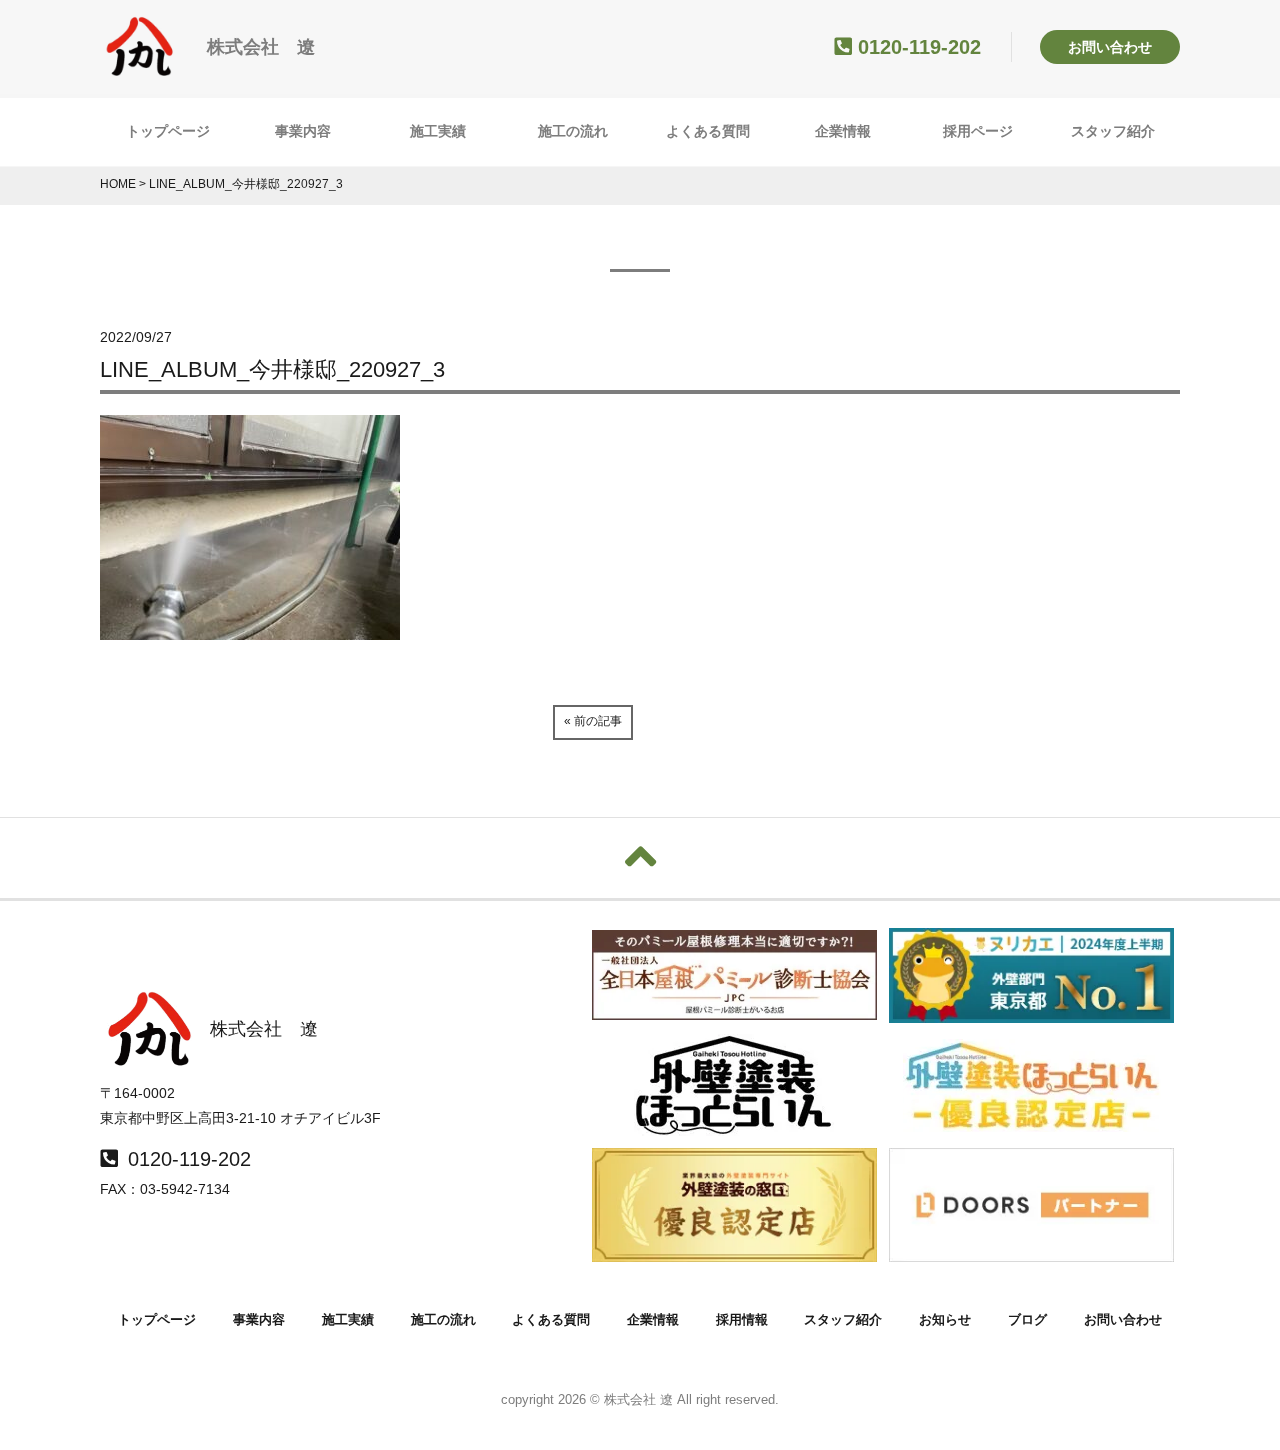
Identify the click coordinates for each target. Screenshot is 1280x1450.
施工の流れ (573, 131)
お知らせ (945, 1319)
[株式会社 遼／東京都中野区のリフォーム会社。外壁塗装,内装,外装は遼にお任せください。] (140, 67)
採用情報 (742, 1319)
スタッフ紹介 (1113, 131)
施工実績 (438, 131)
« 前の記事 (593, 721)
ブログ (1027, 1319)
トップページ (168, 131)
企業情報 (843, 131)
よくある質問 (708, 131)
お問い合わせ (1110, 47)
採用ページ (978, 131)
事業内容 (303, 131)
